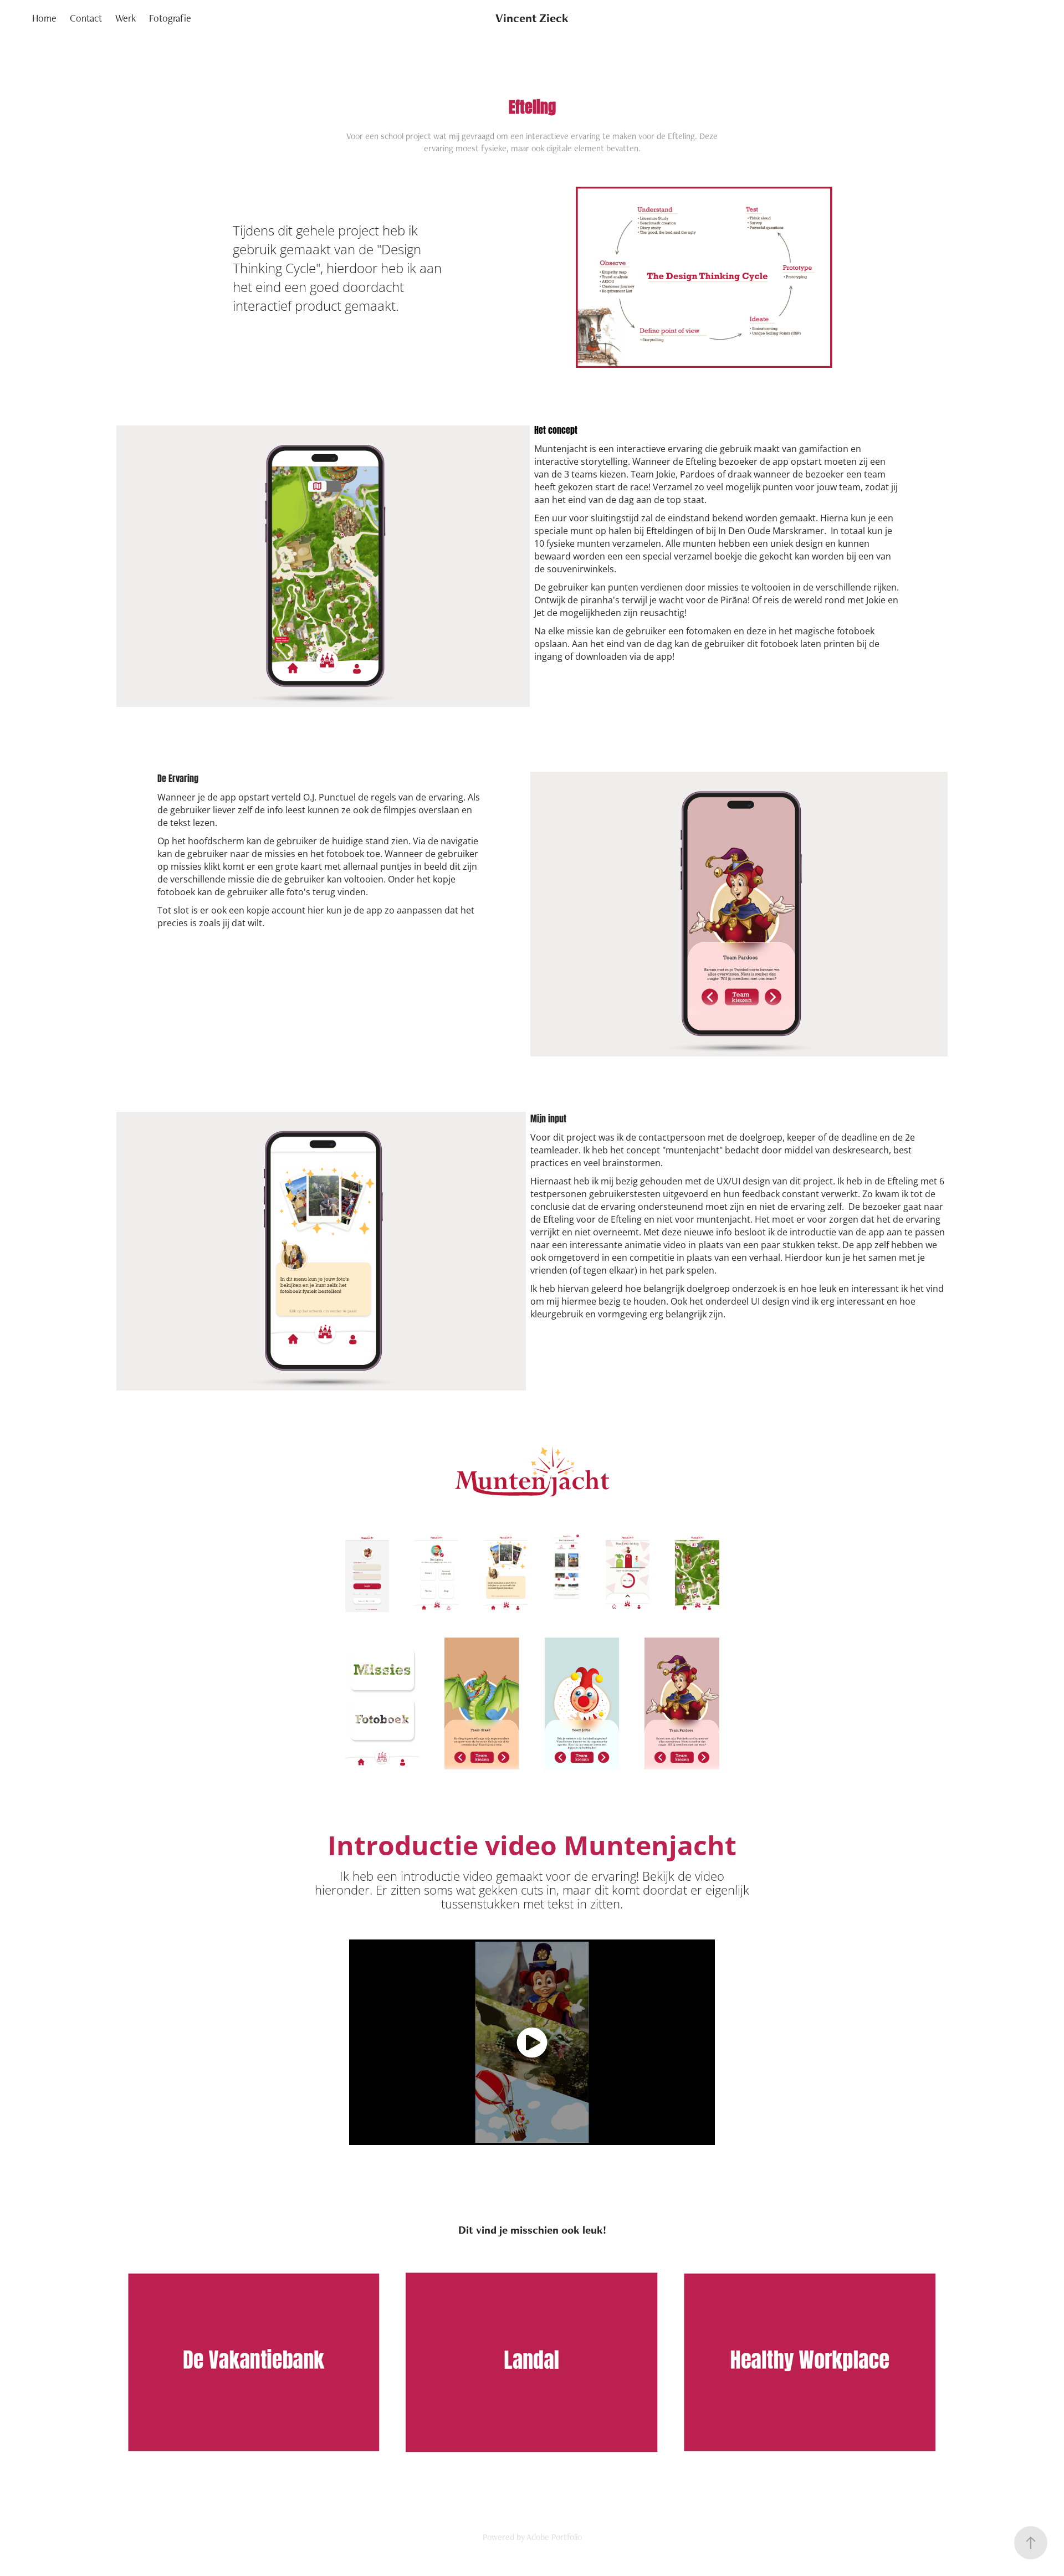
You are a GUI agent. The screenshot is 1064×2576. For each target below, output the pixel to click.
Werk (126, 18)
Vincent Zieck (532, 18)
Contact (86, 18)
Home (44, 18)
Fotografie (170, 18)
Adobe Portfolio (554, 2537)
